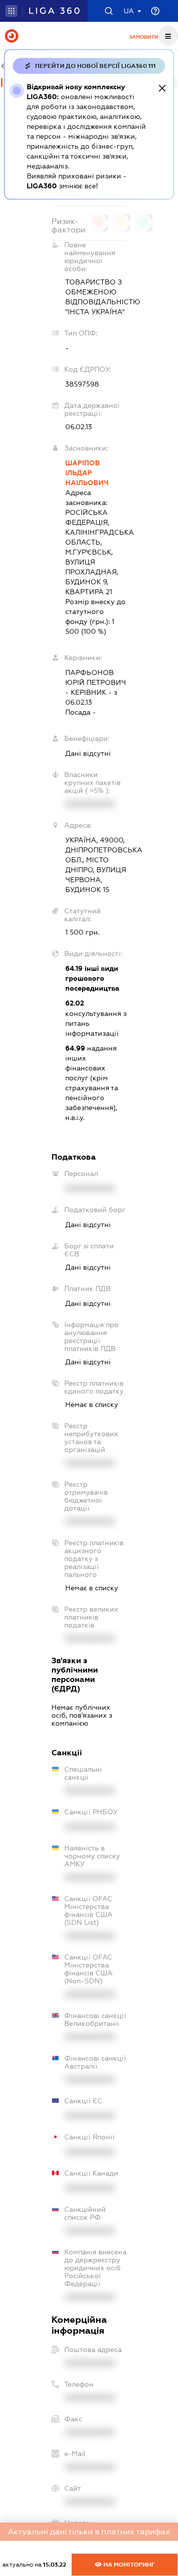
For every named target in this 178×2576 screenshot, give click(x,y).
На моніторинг (128, 2565)
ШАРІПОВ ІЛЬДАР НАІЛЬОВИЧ (87, 473)
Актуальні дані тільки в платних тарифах (89, 2532)
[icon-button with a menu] (168, 36)
